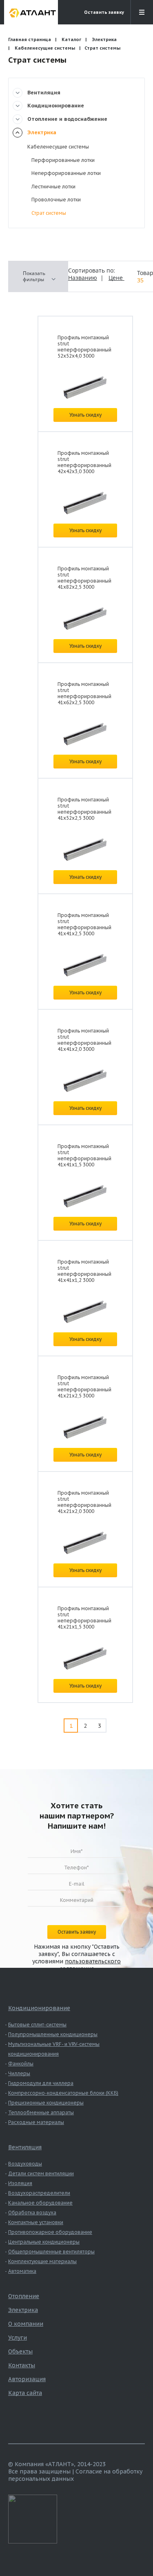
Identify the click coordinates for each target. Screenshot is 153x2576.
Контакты (22, 2365)
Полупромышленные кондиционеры (53, 2034)
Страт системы (49, 213)
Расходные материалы (36, 2122)
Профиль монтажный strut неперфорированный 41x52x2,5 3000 (84, 809)
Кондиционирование (56, 106)
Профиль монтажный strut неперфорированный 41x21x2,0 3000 (84, 1502)
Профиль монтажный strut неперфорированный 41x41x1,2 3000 (84, 1271)
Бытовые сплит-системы (37, 2025)
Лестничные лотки (53, 187)
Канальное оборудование (40, 2203)
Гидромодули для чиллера (41, 2083)
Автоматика (22, 2271)
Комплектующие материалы (42, 2261)
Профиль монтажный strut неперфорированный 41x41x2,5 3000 (84, 924)
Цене (116, 278)
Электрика (104, 39)
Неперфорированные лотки (66, 173)
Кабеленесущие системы (45, 48)
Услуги (18, 2338)
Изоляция (20, 2183)
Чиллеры (19, 2073)
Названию (83, 278)
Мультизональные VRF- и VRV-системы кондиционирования (54, 2049)
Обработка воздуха (32, 2213)
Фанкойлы (21, 2064)
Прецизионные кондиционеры (46, 2103)
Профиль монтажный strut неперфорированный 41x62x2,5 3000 (84, 693)
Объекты (20, 2351)
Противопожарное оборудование (50, 2232)
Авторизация (27, 2379)
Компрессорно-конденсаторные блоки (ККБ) (63, 2093)
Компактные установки (36, 2222)
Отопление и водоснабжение (67, 119)
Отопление (24, 2296)
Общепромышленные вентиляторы (51, 2252)
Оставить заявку (104, 12)
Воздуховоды (25, 2164)
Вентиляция (44, 93)
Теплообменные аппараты (41, 2112)
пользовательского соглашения (90, 1965)
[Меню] (142, 12)
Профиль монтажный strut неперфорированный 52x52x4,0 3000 (84, 347)
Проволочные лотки (56, 200)
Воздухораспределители (39, 2193)
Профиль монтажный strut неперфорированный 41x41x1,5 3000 (84, 1155)
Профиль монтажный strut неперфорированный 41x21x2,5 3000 (84, 1386)
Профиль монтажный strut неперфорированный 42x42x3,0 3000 (84, 462)
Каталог (71, 39)
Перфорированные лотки (63, 160)
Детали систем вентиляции (41, 2173)
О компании (26, 2324)
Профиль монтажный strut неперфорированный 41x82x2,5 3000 (84, 578)
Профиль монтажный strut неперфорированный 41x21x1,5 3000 (84, 1618)
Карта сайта (25, 2393)
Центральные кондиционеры (44, 2242)
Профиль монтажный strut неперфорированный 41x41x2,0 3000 (84, 1040)
